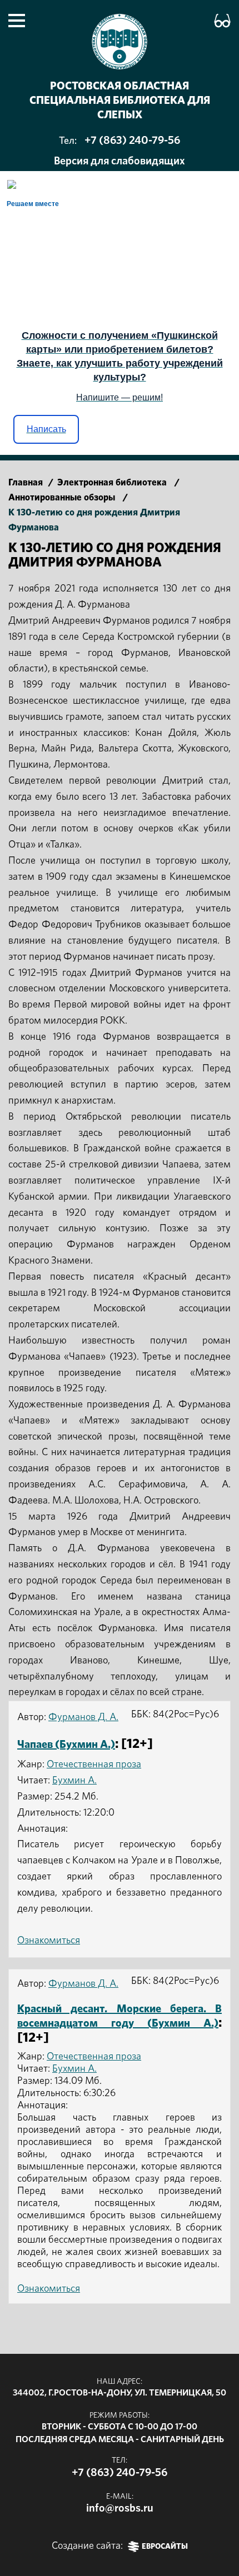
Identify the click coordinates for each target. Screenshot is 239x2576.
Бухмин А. (74, 1781)
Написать (46, 429)
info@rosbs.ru (120, 2508)
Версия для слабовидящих (120, 161)
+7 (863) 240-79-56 (132, 141)
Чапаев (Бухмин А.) (66, 1745)
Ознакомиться (49, 1941)
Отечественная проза (94, 1765)
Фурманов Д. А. (83, 1717)
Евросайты (165, 2547)
